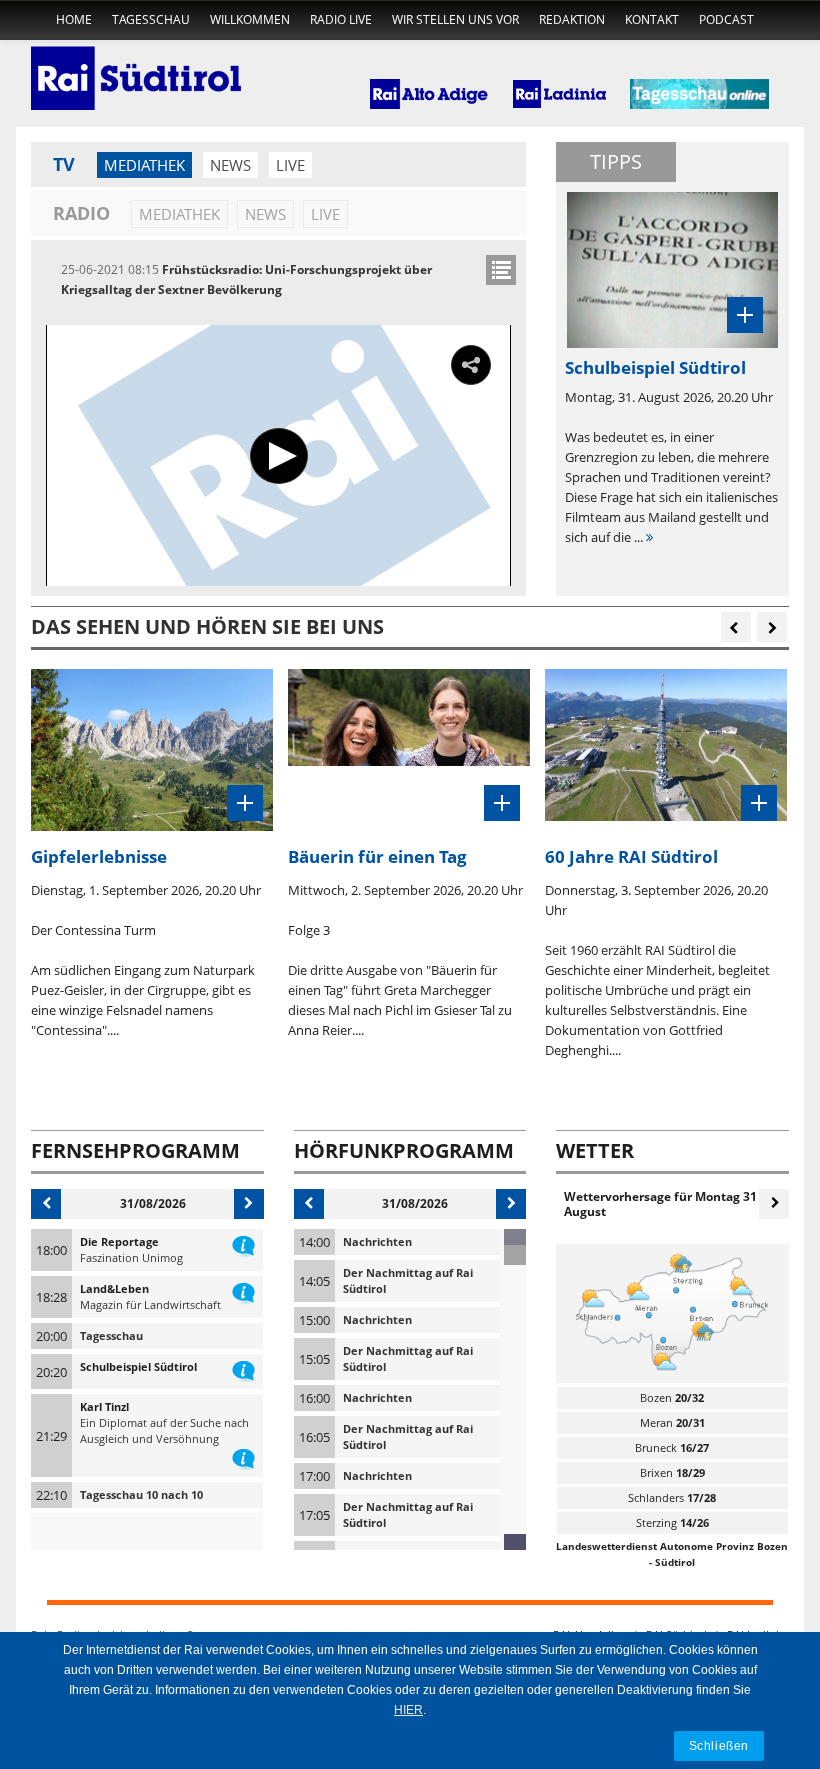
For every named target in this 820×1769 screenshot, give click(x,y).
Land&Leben (114, 1288)
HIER (408, 1710)
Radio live (341, 19)
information (243, 1242)
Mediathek (144, 165)
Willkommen (250, 19)
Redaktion (572, 19)
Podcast (726, 19)
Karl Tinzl (104, 1406)
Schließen (719, 1745)
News (230, 165)
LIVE (290, 165)
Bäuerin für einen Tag (377, 856)
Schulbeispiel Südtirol (138, 1366)
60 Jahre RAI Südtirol (631, 856)
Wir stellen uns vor (455, 19)
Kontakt (652, 19)
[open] (501, 270)
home (74, 19)
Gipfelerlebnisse (99, 856)
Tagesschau (151, 19)
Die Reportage (119, 1241)
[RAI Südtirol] (136, 65)
